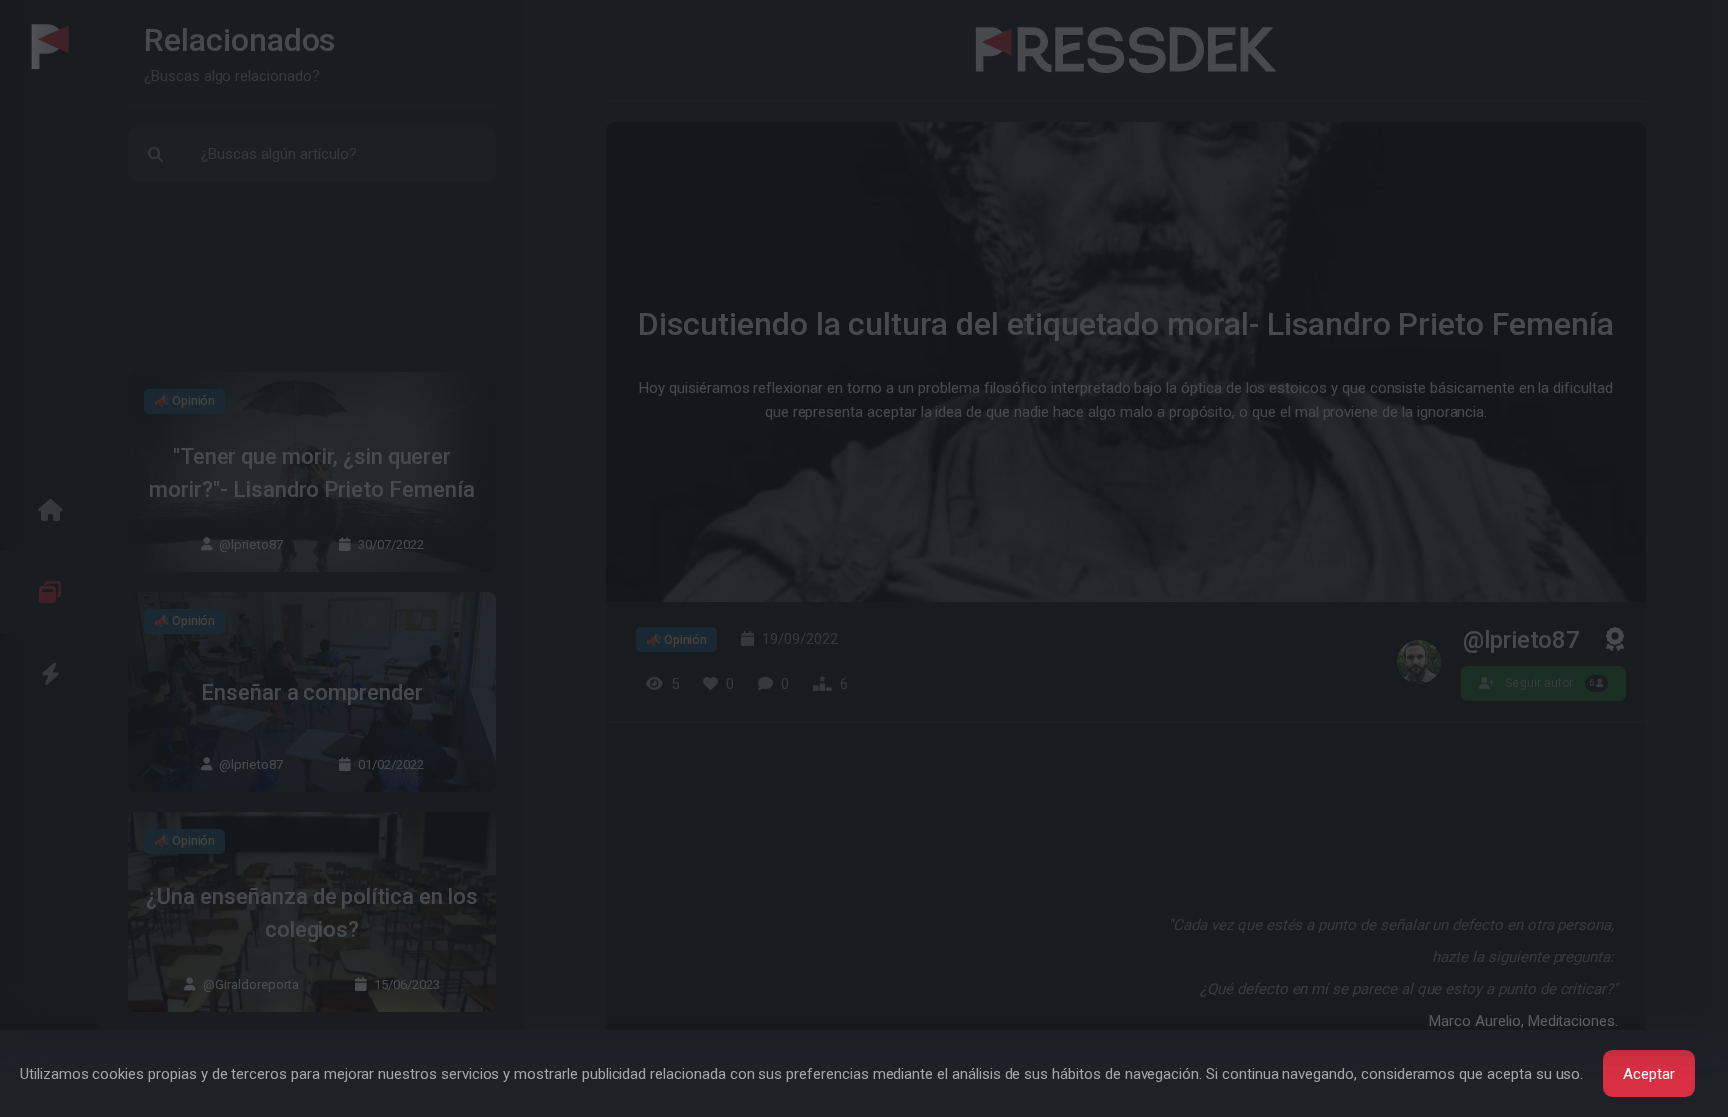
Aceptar (1649, 1074)
